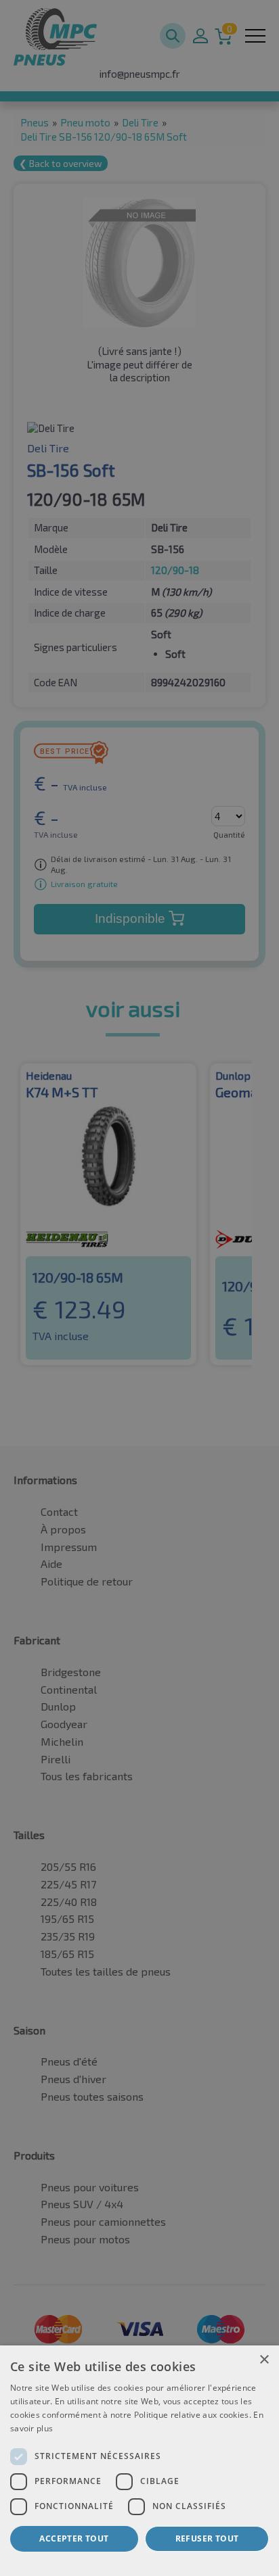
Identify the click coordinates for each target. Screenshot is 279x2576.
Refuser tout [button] (207, 2538)
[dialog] (139, 2461)
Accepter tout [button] (74, 2538)
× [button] (264, 2360)
